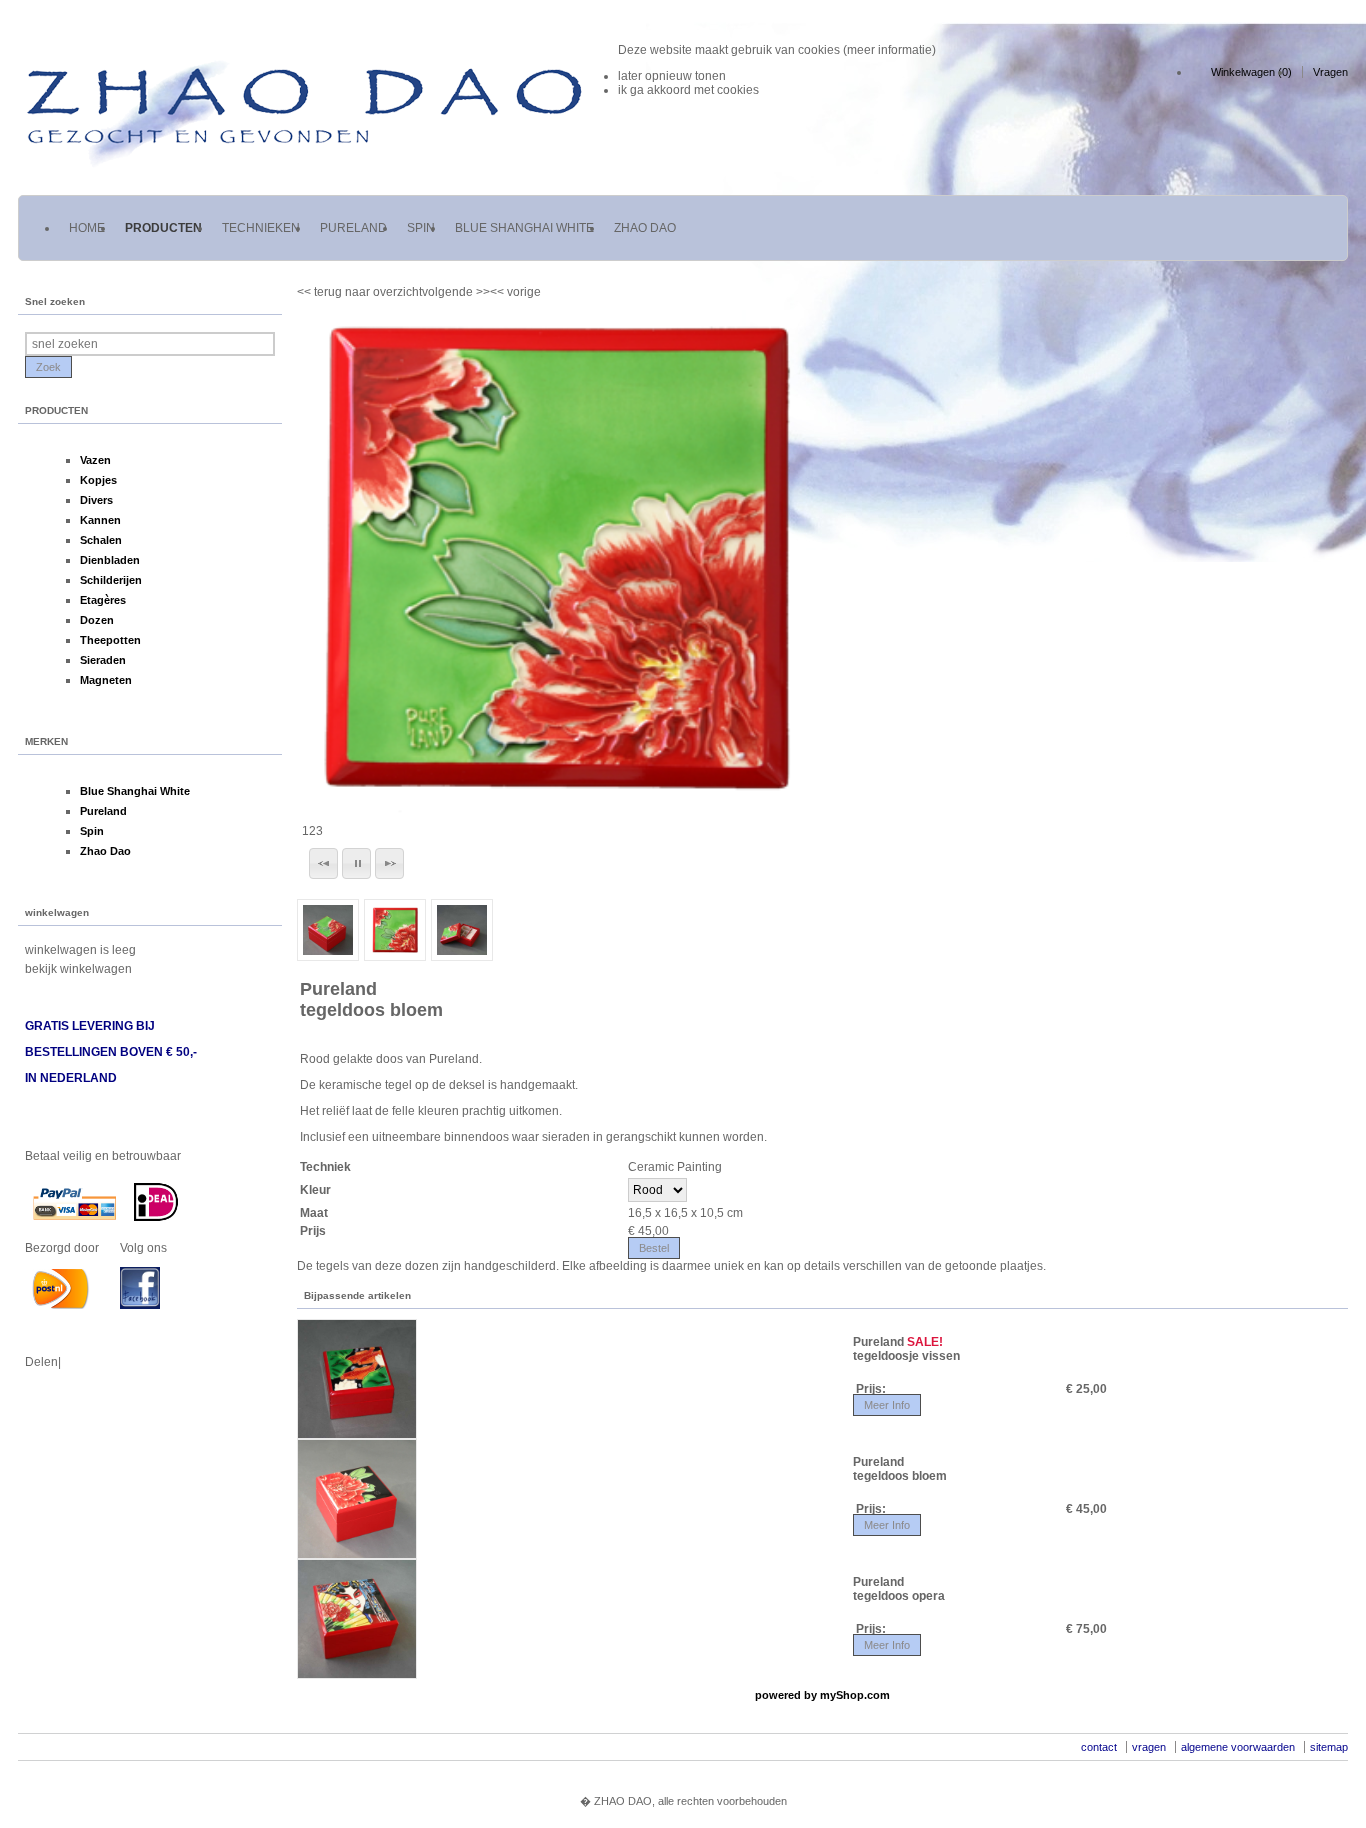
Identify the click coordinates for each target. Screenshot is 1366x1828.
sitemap (1329, 1747)
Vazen (95, 460)
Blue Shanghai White (135, 791)
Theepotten (110, 640)
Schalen (101, 540)
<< (498, 292)
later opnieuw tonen (672, 76)
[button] (323, 863)
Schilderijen (111, 580)
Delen (41, 1362)
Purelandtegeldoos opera (899, 1589)
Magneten (106, 680)
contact (1099, 1747)
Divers (96, 500)
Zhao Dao (105, 851)
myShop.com (855, 1695)
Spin (92, 831)
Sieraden (103, 660)
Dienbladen (110, 560)
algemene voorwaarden (1238, 1747)
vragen (1149, 1747)
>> (481, 292)
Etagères (103, 600)
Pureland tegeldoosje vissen (906, 1349)
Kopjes (98, 480)
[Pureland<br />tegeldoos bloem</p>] (554, 556)
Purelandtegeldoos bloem (371, 999)
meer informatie (889, 50)
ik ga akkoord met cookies (688, 90)
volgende (456, 292)
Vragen (1330, 72)
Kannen (100, 520)
